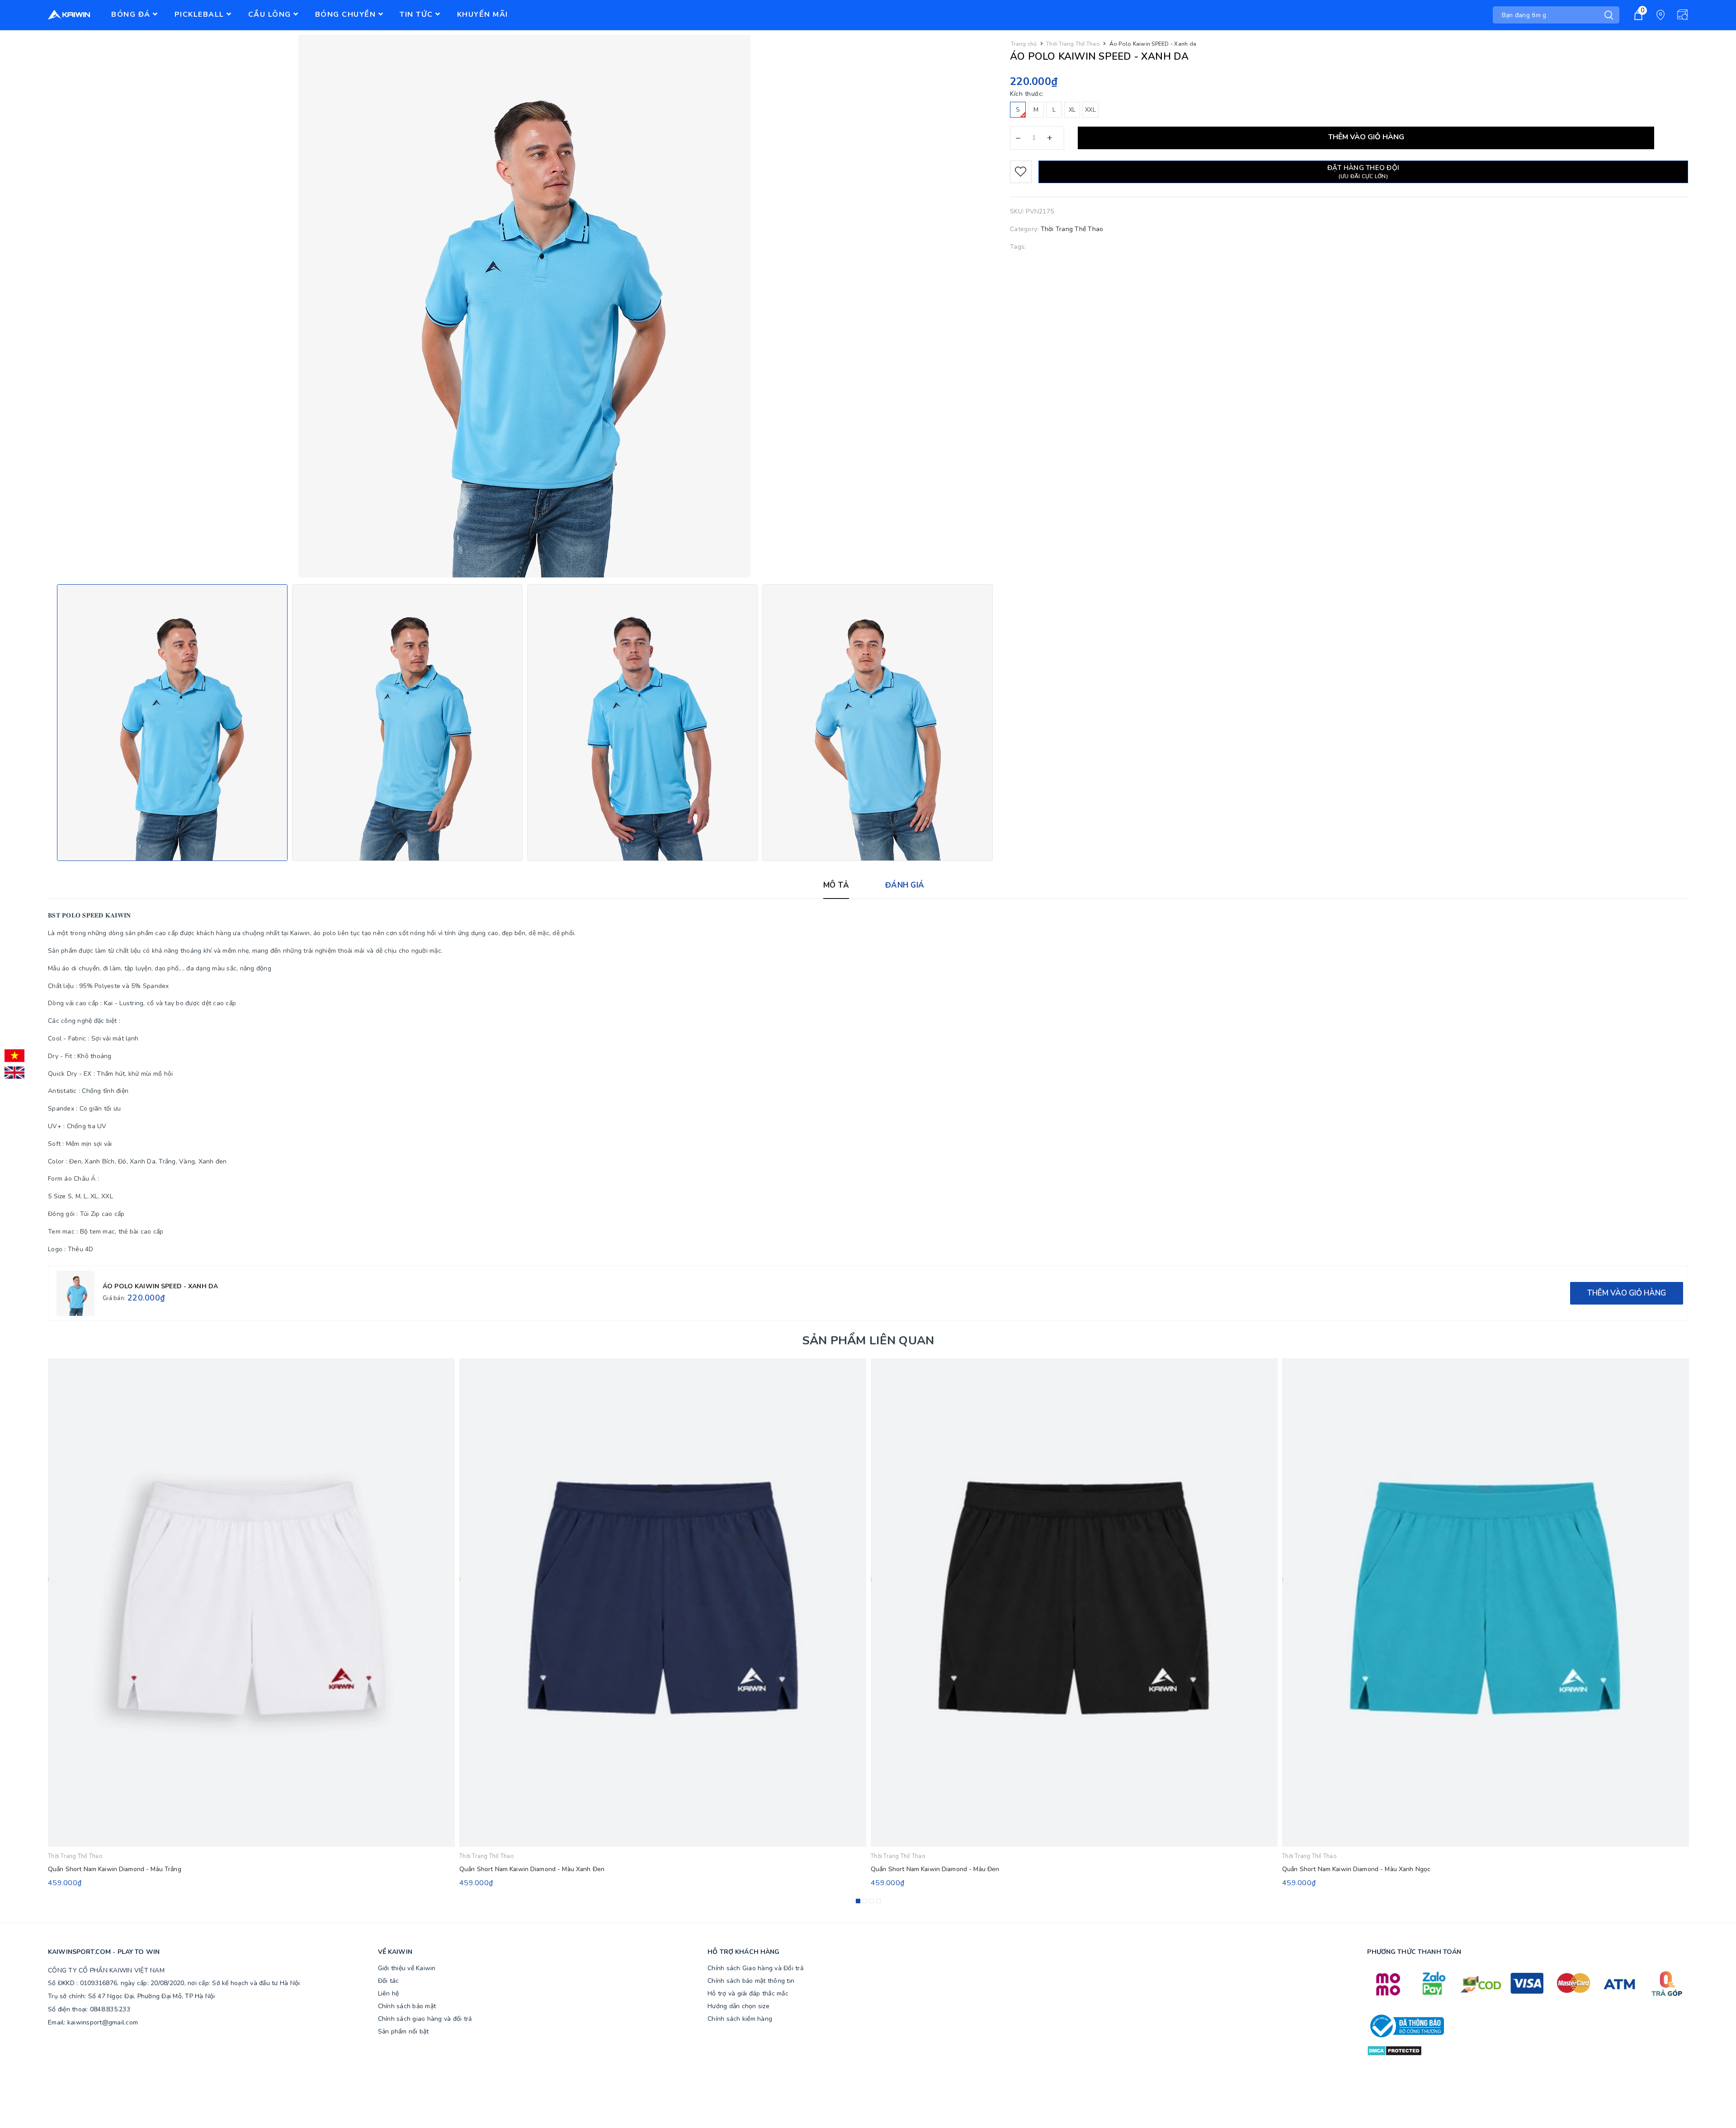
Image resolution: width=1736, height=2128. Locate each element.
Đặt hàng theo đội (1363, 172)
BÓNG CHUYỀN (347, 14)
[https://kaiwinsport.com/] (77, 15)
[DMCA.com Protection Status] (1394, 2050)
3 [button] (872, 1901)
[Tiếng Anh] (14, 1073)
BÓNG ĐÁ (132, 14)
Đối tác (389, 1981)
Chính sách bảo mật (407, 2006)
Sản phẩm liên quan (868, 1341)
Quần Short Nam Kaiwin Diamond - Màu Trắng (115, 1869)
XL (1072, 110)
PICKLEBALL (201, 14)
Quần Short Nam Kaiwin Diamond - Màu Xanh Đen (532, 1869)
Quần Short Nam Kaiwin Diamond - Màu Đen (935, 1869)
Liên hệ (389, 1993)
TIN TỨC (417, 14)
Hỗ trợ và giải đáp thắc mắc (748, 1993)
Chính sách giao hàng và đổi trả (425, 2019)
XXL (1090, 110)
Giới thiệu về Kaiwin (407, 1968)
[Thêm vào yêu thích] (1021, 172)
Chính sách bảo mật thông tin (751, 1981)
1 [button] (858, 1901)
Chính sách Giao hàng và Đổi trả (755, 1968)
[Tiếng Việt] (14, 1056)
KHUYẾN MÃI (483, 14)
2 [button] (865, 1901)
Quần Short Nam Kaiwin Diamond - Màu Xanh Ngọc (1356, 1869)
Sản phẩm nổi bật (403, 2031)
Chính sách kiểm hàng (740, 2019)
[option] (172, 723)
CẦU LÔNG (271, 14)
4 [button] (878, 1901)
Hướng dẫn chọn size (738, 2006)
